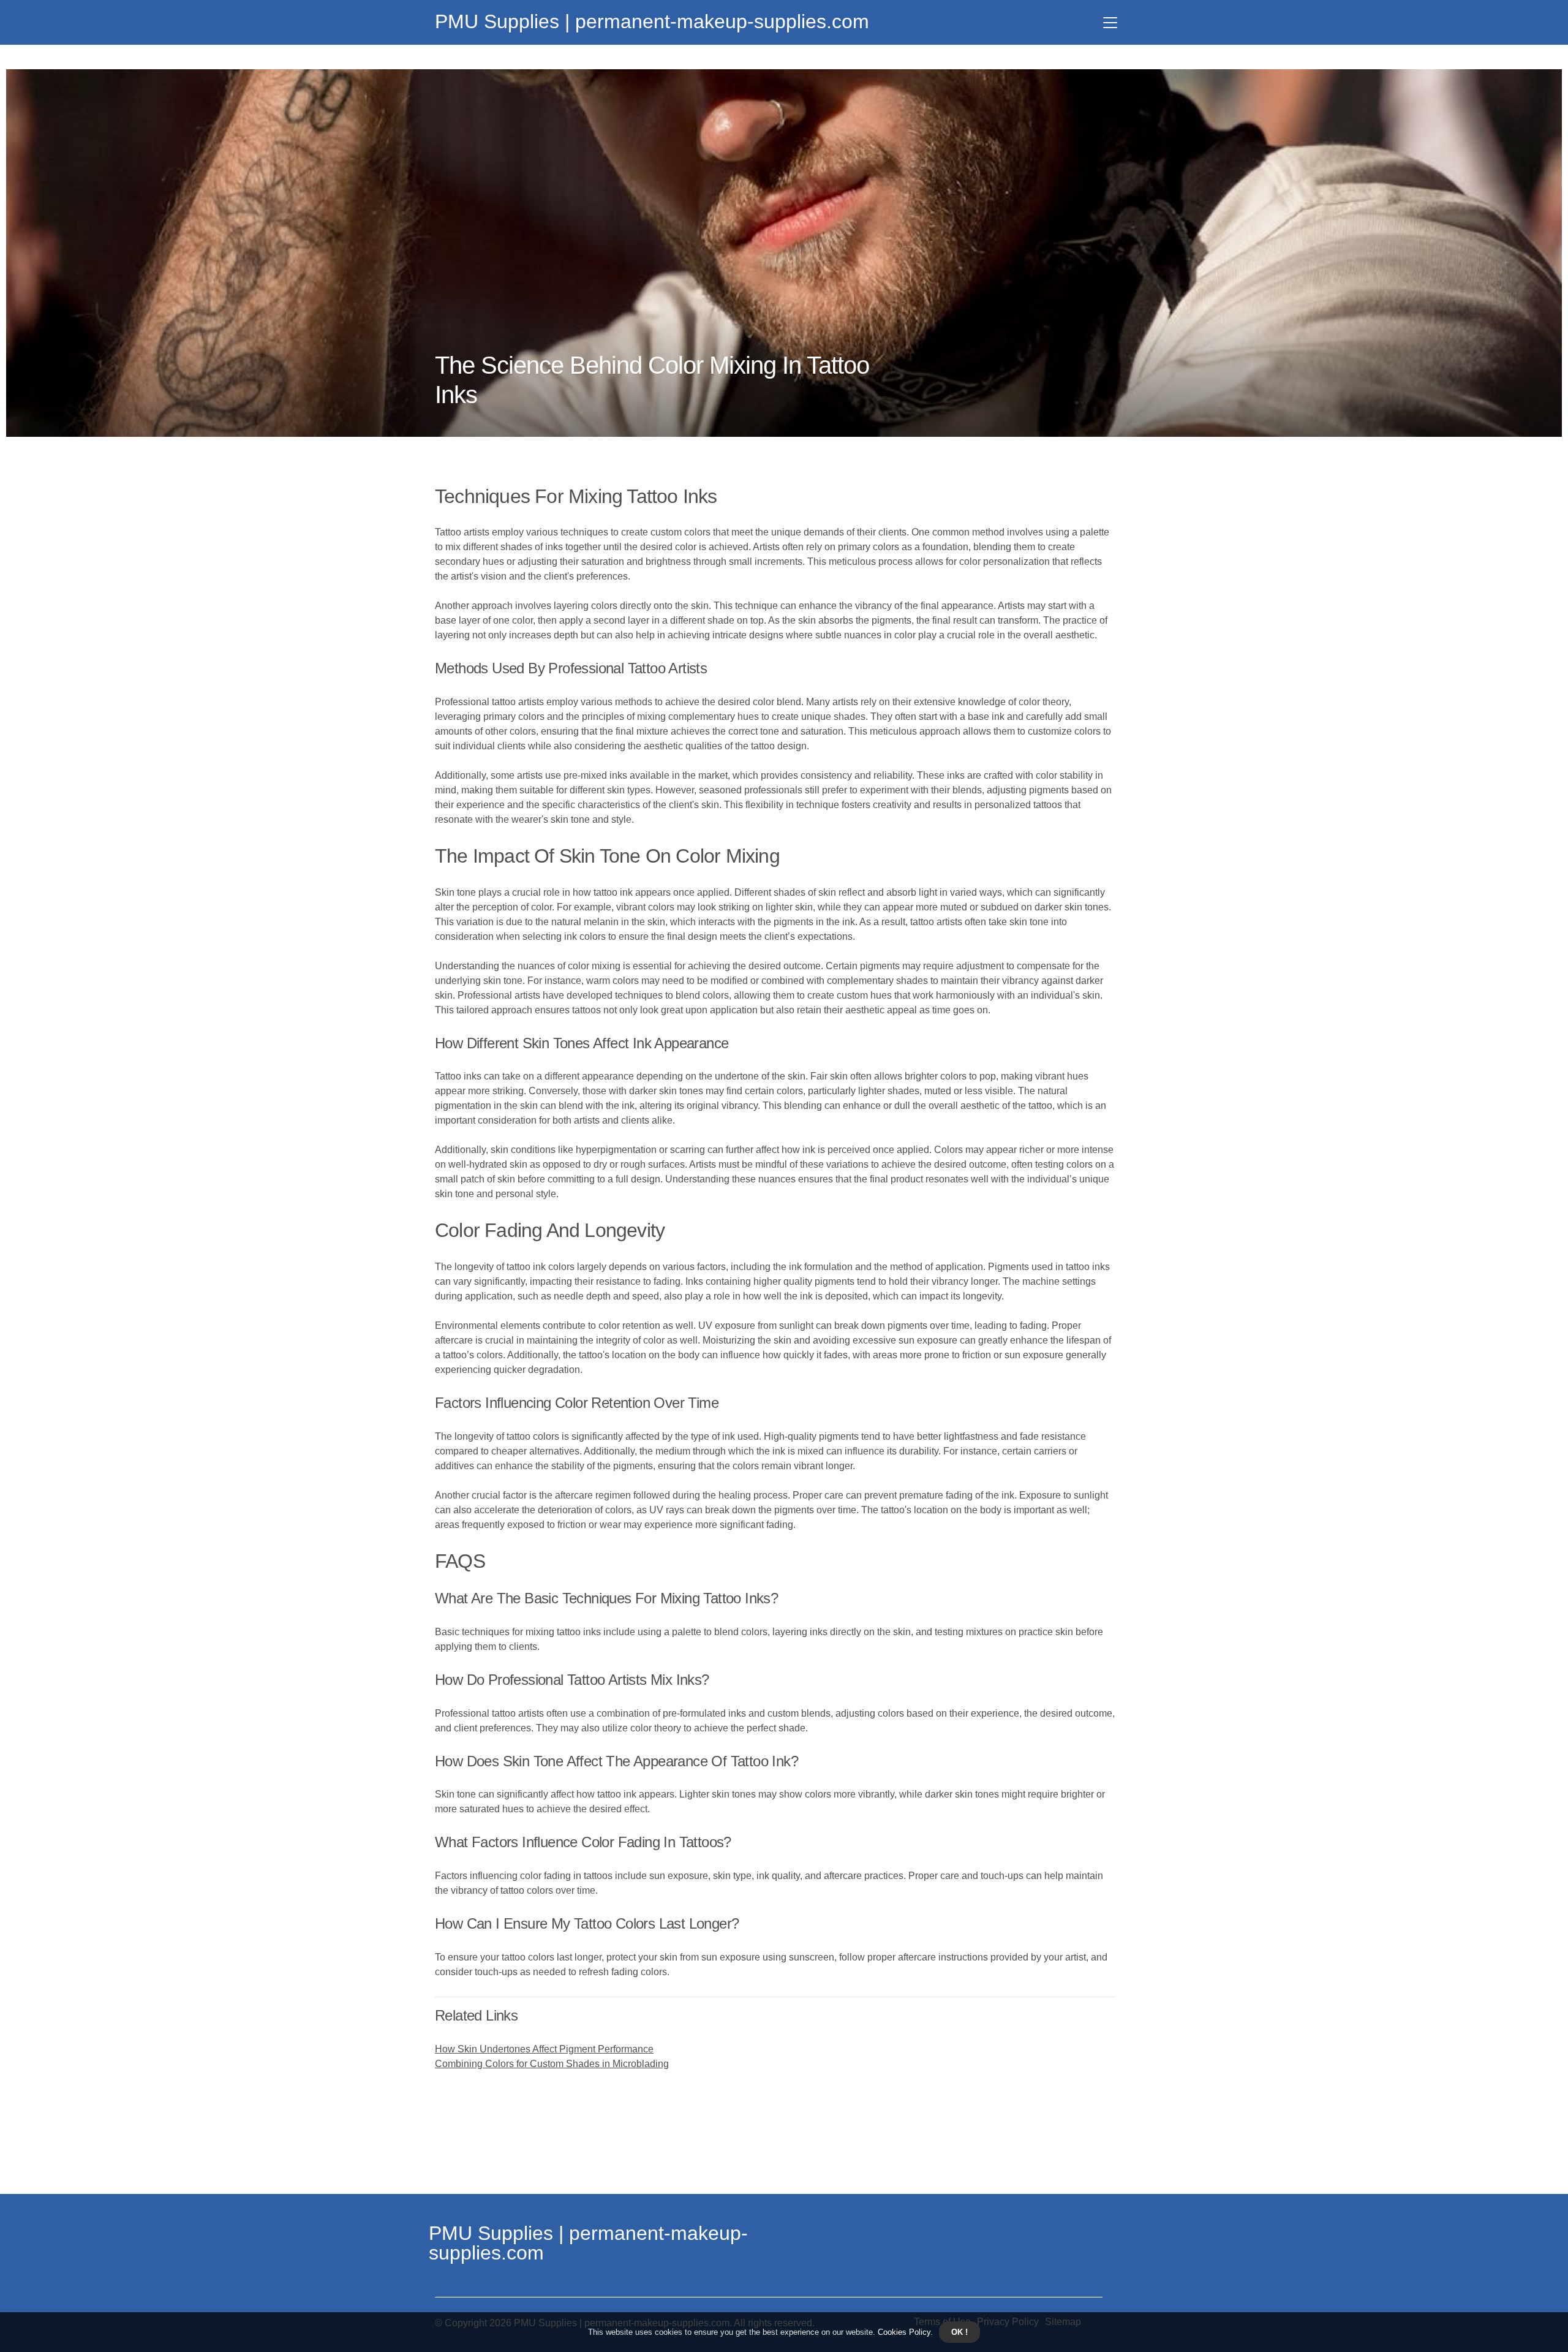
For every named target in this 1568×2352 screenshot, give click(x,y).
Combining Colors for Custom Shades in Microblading (552, 2064)
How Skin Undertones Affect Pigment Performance (544, 2049)
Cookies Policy (903, 2332)
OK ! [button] (959, 2332)
